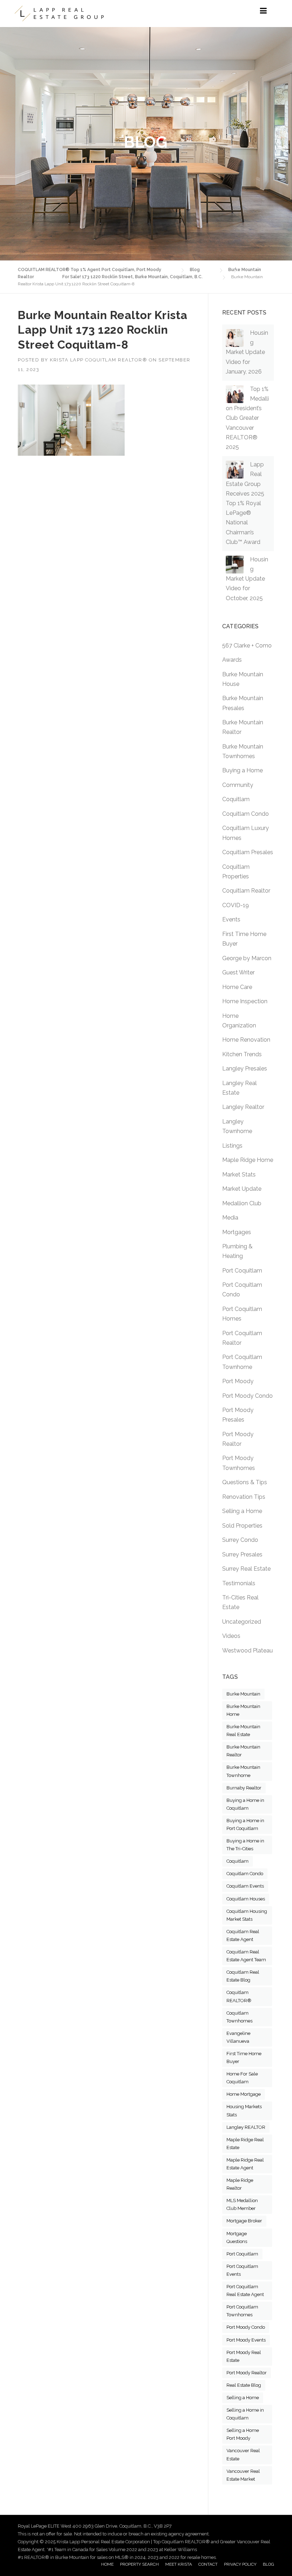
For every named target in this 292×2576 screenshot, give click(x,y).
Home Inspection (245, 1001)
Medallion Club (242, 1203)
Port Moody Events (246, 2340)
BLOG (268, 2564)
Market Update (242, 1189)
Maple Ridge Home (248, 1160)
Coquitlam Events (245, 1886)
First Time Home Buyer (244, 2057)
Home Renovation (246, 1040)
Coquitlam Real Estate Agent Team (246, 1956)
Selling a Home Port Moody (243, 2434)
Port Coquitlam (242, 1271)
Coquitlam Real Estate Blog (243, 1976)
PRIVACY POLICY (240, 2564)
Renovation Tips (244, 1497)
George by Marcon (247, 958)
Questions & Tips (245, 1482)
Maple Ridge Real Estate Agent (245, 2164)
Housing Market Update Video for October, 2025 (247, 579)
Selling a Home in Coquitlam (245, 2414)
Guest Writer (238, 972)
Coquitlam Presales (248, 852)
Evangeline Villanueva (238, 2037)
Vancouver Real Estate (243, 2455)
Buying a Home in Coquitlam (245, 1804)
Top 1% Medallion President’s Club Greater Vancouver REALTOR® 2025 (247, 418)
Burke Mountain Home (243, 1710)
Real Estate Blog (244, 2385)
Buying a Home (243, 770)
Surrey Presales (242, 1554)
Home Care (237, 987)
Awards (232, 660)
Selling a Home (242, 1511)
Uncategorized (242, 1622)
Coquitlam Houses (246, 1899)
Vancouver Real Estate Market (243, 2475)
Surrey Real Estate (246, 1569)
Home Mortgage (244, 2094)
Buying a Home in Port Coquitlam (245, 1824)
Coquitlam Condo (246, 814)
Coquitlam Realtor (246, 891)
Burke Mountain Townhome (243, 1771)
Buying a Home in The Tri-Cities (245, 1845)
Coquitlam (236, 799)
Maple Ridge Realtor (240, 2184)
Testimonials (239, 1583)
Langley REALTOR (246, 2127)
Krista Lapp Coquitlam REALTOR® (98, 360)
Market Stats (239, 1175)
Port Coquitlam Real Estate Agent (245, 2291)
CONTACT (208, 2564)
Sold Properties (242, 1526)
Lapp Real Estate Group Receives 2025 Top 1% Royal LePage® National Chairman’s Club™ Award (245, 503)
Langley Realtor (243, 1107)
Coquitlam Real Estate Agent (243, 1935)
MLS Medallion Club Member (242, 2204)
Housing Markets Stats (244, 2110)
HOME (107, 2564)
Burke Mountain (243, 1694)
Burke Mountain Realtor (243, 1751)
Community (238, 785)
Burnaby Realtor (244, 1788)
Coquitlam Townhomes (239, 2017)
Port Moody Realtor (247, 2373)
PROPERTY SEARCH (139, 2564)
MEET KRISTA (179, 2564)
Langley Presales (245, 1069)
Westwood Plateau (247, 1651)
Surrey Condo (240, 1540)
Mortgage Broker (244, 2221)
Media (230, 1218)
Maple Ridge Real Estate (245, 2144)
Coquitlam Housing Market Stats (247, 1915)
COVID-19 (236, 905)
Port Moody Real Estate (244, 2356)
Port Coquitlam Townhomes (242, 2311)
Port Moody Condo (247, 1396)
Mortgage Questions (237, 2238)
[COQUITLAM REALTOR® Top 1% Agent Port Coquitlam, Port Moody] (59, 14)
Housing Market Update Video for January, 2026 (247, 352)
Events (231, 919)
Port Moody (238, 1381)
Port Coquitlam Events (242, 2270)
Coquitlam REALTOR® (239, 1996)
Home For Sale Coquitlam (242, 2078)
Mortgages (237, 1232)
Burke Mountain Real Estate (243, 1731)
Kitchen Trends (242, 1054)
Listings (232, 1146)
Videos (231, 1636)
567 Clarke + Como (247, 646)
